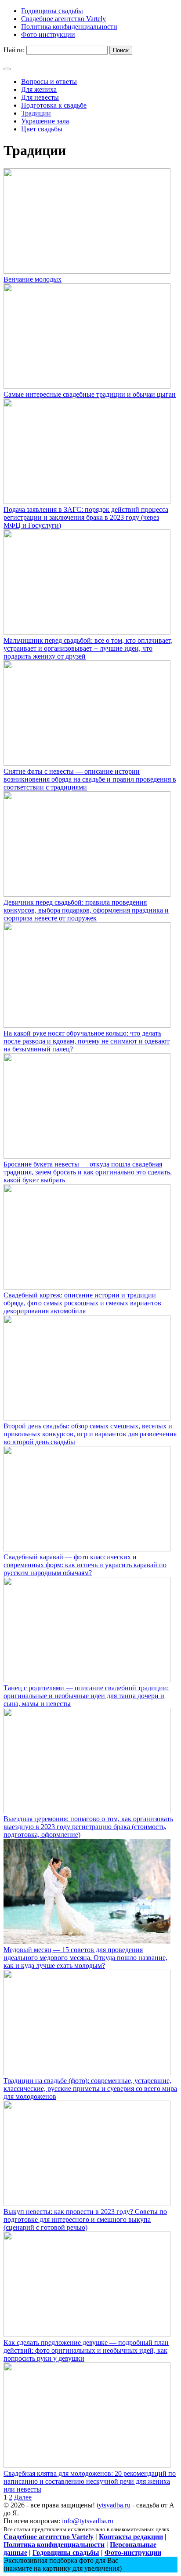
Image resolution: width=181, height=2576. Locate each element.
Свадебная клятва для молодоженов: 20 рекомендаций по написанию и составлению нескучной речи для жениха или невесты (90, 2481)
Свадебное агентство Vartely (49, 2537)
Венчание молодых (33, 279)
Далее (23, 2497)
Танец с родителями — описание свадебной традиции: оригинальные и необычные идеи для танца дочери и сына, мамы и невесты (86, 1696)
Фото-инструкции (133, 2552)
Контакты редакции (131, 2537)
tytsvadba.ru (114, 2505)
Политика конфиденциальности (54, 2545)
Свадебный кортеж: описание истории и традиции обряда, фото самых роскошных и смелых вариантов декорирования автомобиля (82, 1303)
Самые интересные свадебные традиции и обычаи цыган (90, 394)
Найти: (14, 50)
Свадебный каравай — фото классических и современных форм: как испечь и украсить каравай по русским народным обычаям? (85, 1565)
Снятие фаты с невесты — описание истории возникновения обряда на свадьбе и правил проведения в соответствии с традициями (90, 779)
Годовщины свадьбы (66, 2552)
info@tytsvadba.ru (88, 2521)
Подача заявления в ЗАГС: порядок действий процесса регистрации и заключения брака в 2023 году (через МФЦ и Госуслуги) (86, 517)
